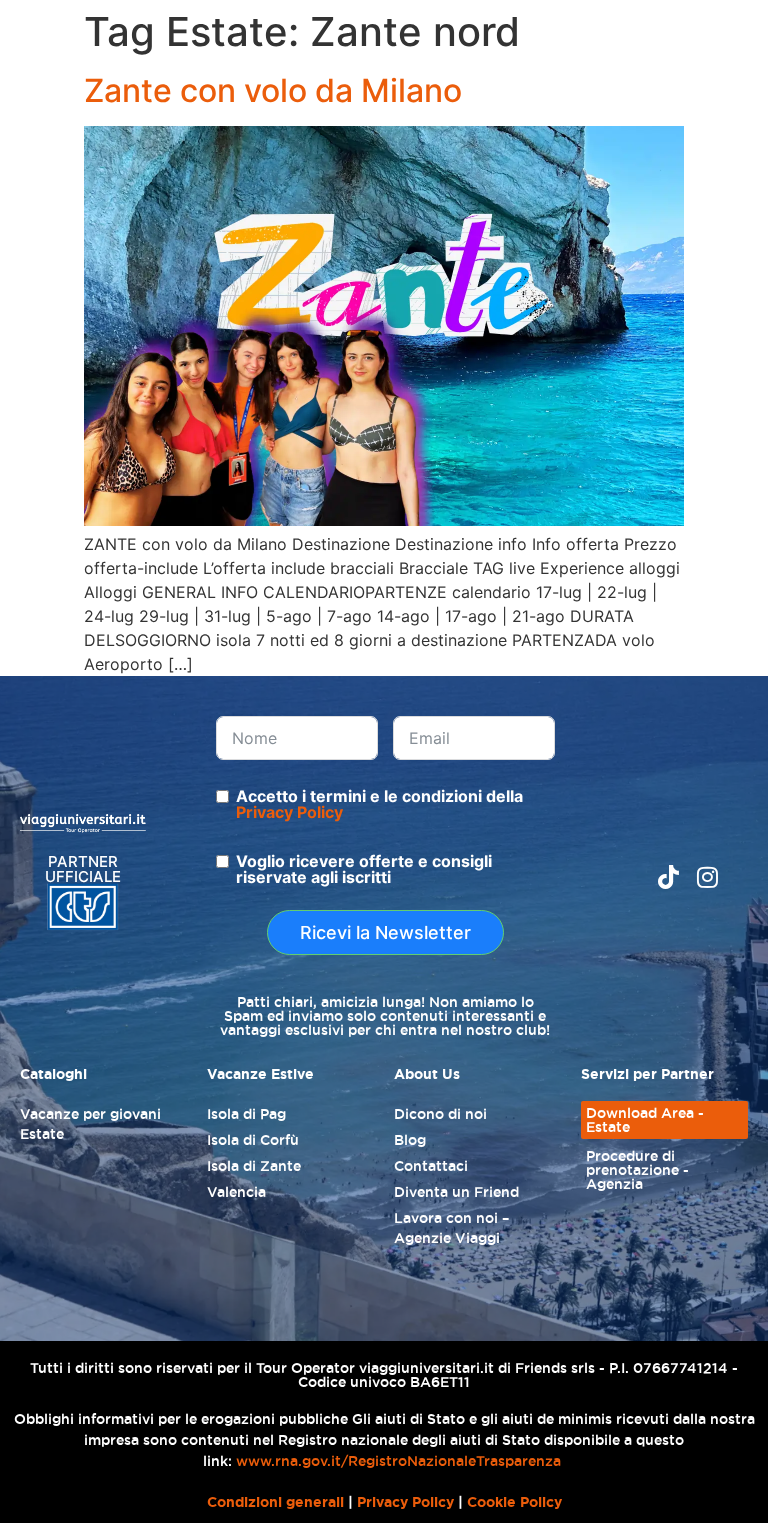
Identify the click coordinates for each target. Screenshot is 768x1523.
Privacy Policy (289, 812)
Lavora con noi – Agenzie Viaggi (451, 1228)
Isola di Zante (254, 1166)
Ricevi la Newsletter (385, 932)
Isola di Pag (246, 1114)
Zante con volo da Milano (273, 90)
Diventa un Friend (456, 1192)
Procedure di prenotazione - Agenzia (637, 1170)
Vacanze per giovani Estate (90, 1124)
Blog (410, 1140)
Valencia (236, 1192)
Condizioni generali (275, 1502)
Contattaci (431, 1166)
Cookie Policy (514, 1502)
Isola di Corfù (253, 1140)
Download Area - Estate (645, 1120)
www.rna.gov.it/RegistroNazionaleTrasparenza (398, 1461)
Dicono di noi (440, 1114)
